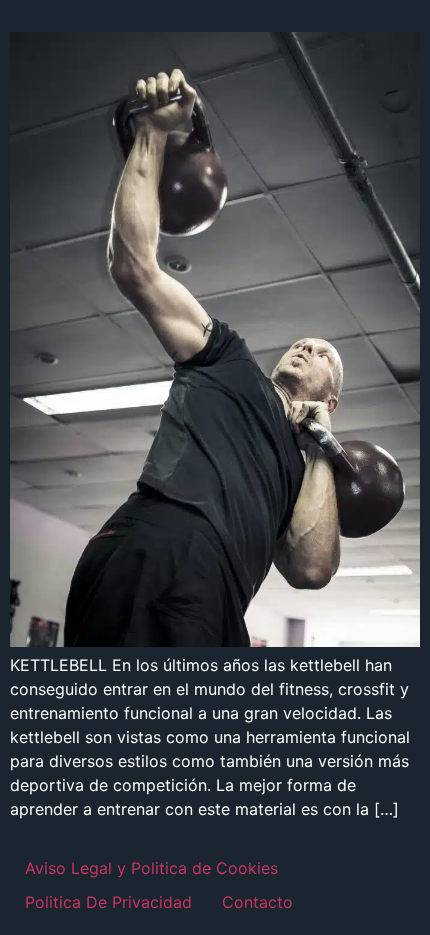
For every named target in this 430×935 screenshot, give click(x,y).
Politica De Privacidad (108, 902)
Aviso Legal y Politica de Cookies (151, 868)
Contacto (257, 902)
